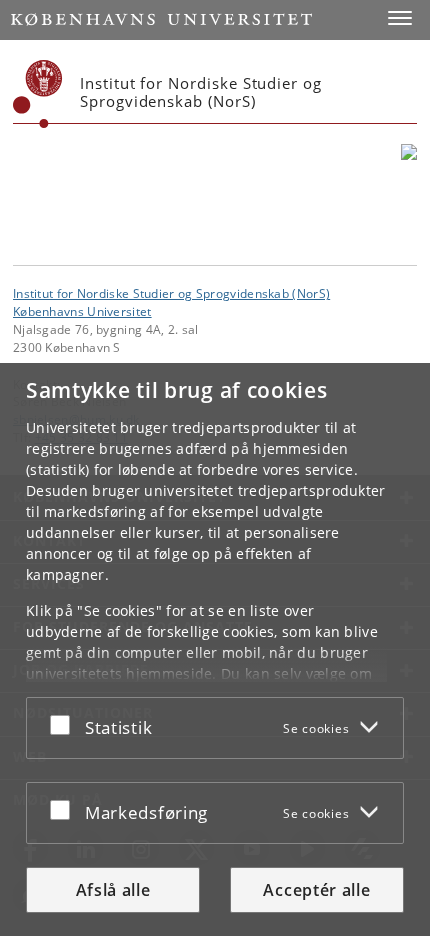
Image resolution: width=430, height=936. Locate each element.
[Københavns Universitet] (38, 94)
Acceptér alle (316, 890)
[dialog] (215, 649)
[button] (400, 18)
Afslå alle (113, 890)
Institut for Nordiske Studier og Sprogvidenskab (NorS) (171, 293)
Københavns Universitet (82, 311)
